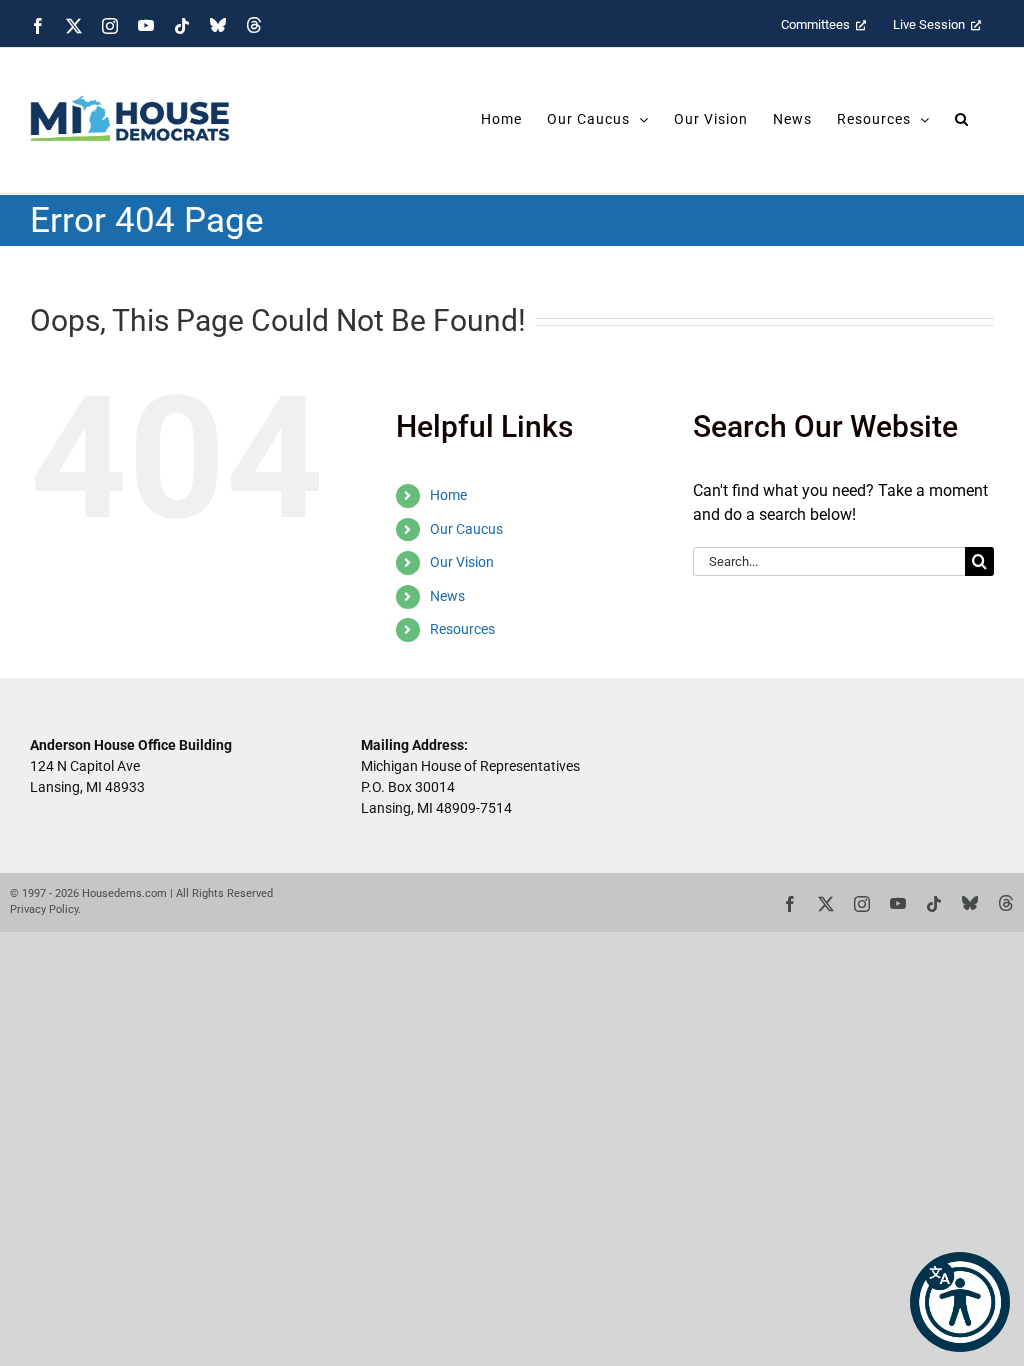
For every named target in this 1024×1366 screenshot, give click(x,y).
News (447, 596)
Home (448, 495)
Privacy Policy (44, 909)
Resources (462, 629)
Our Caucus (466, 529)
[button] (960, 1302)
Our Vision (462, 562)
